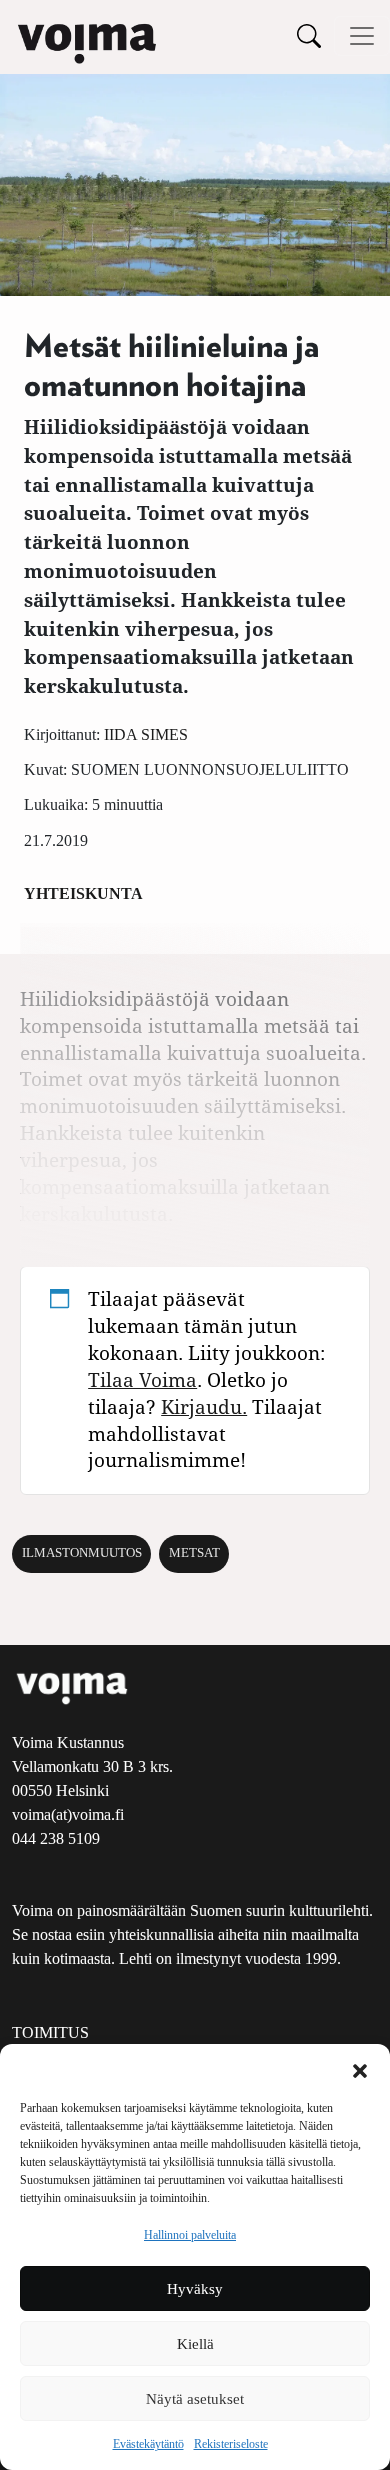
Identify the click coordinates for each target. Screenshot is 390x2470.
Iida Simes (146, 734)
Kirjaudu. (204, 1406)
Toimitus (50, 2032)
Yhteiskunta (83, 893)
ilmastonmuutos (82, 1553)
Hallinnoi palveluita (190, 2235)
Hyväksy (195, 2289)
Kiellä (195, 2344)
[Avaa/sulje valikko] (362, 36)
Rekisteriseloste (231, 2444)
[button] (360, 2069)
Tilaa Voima (142, 1379)
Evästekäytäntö (148, 2444)
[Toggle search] (309, 35)
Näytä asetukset (195, 2399)
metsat (194, 1553)
